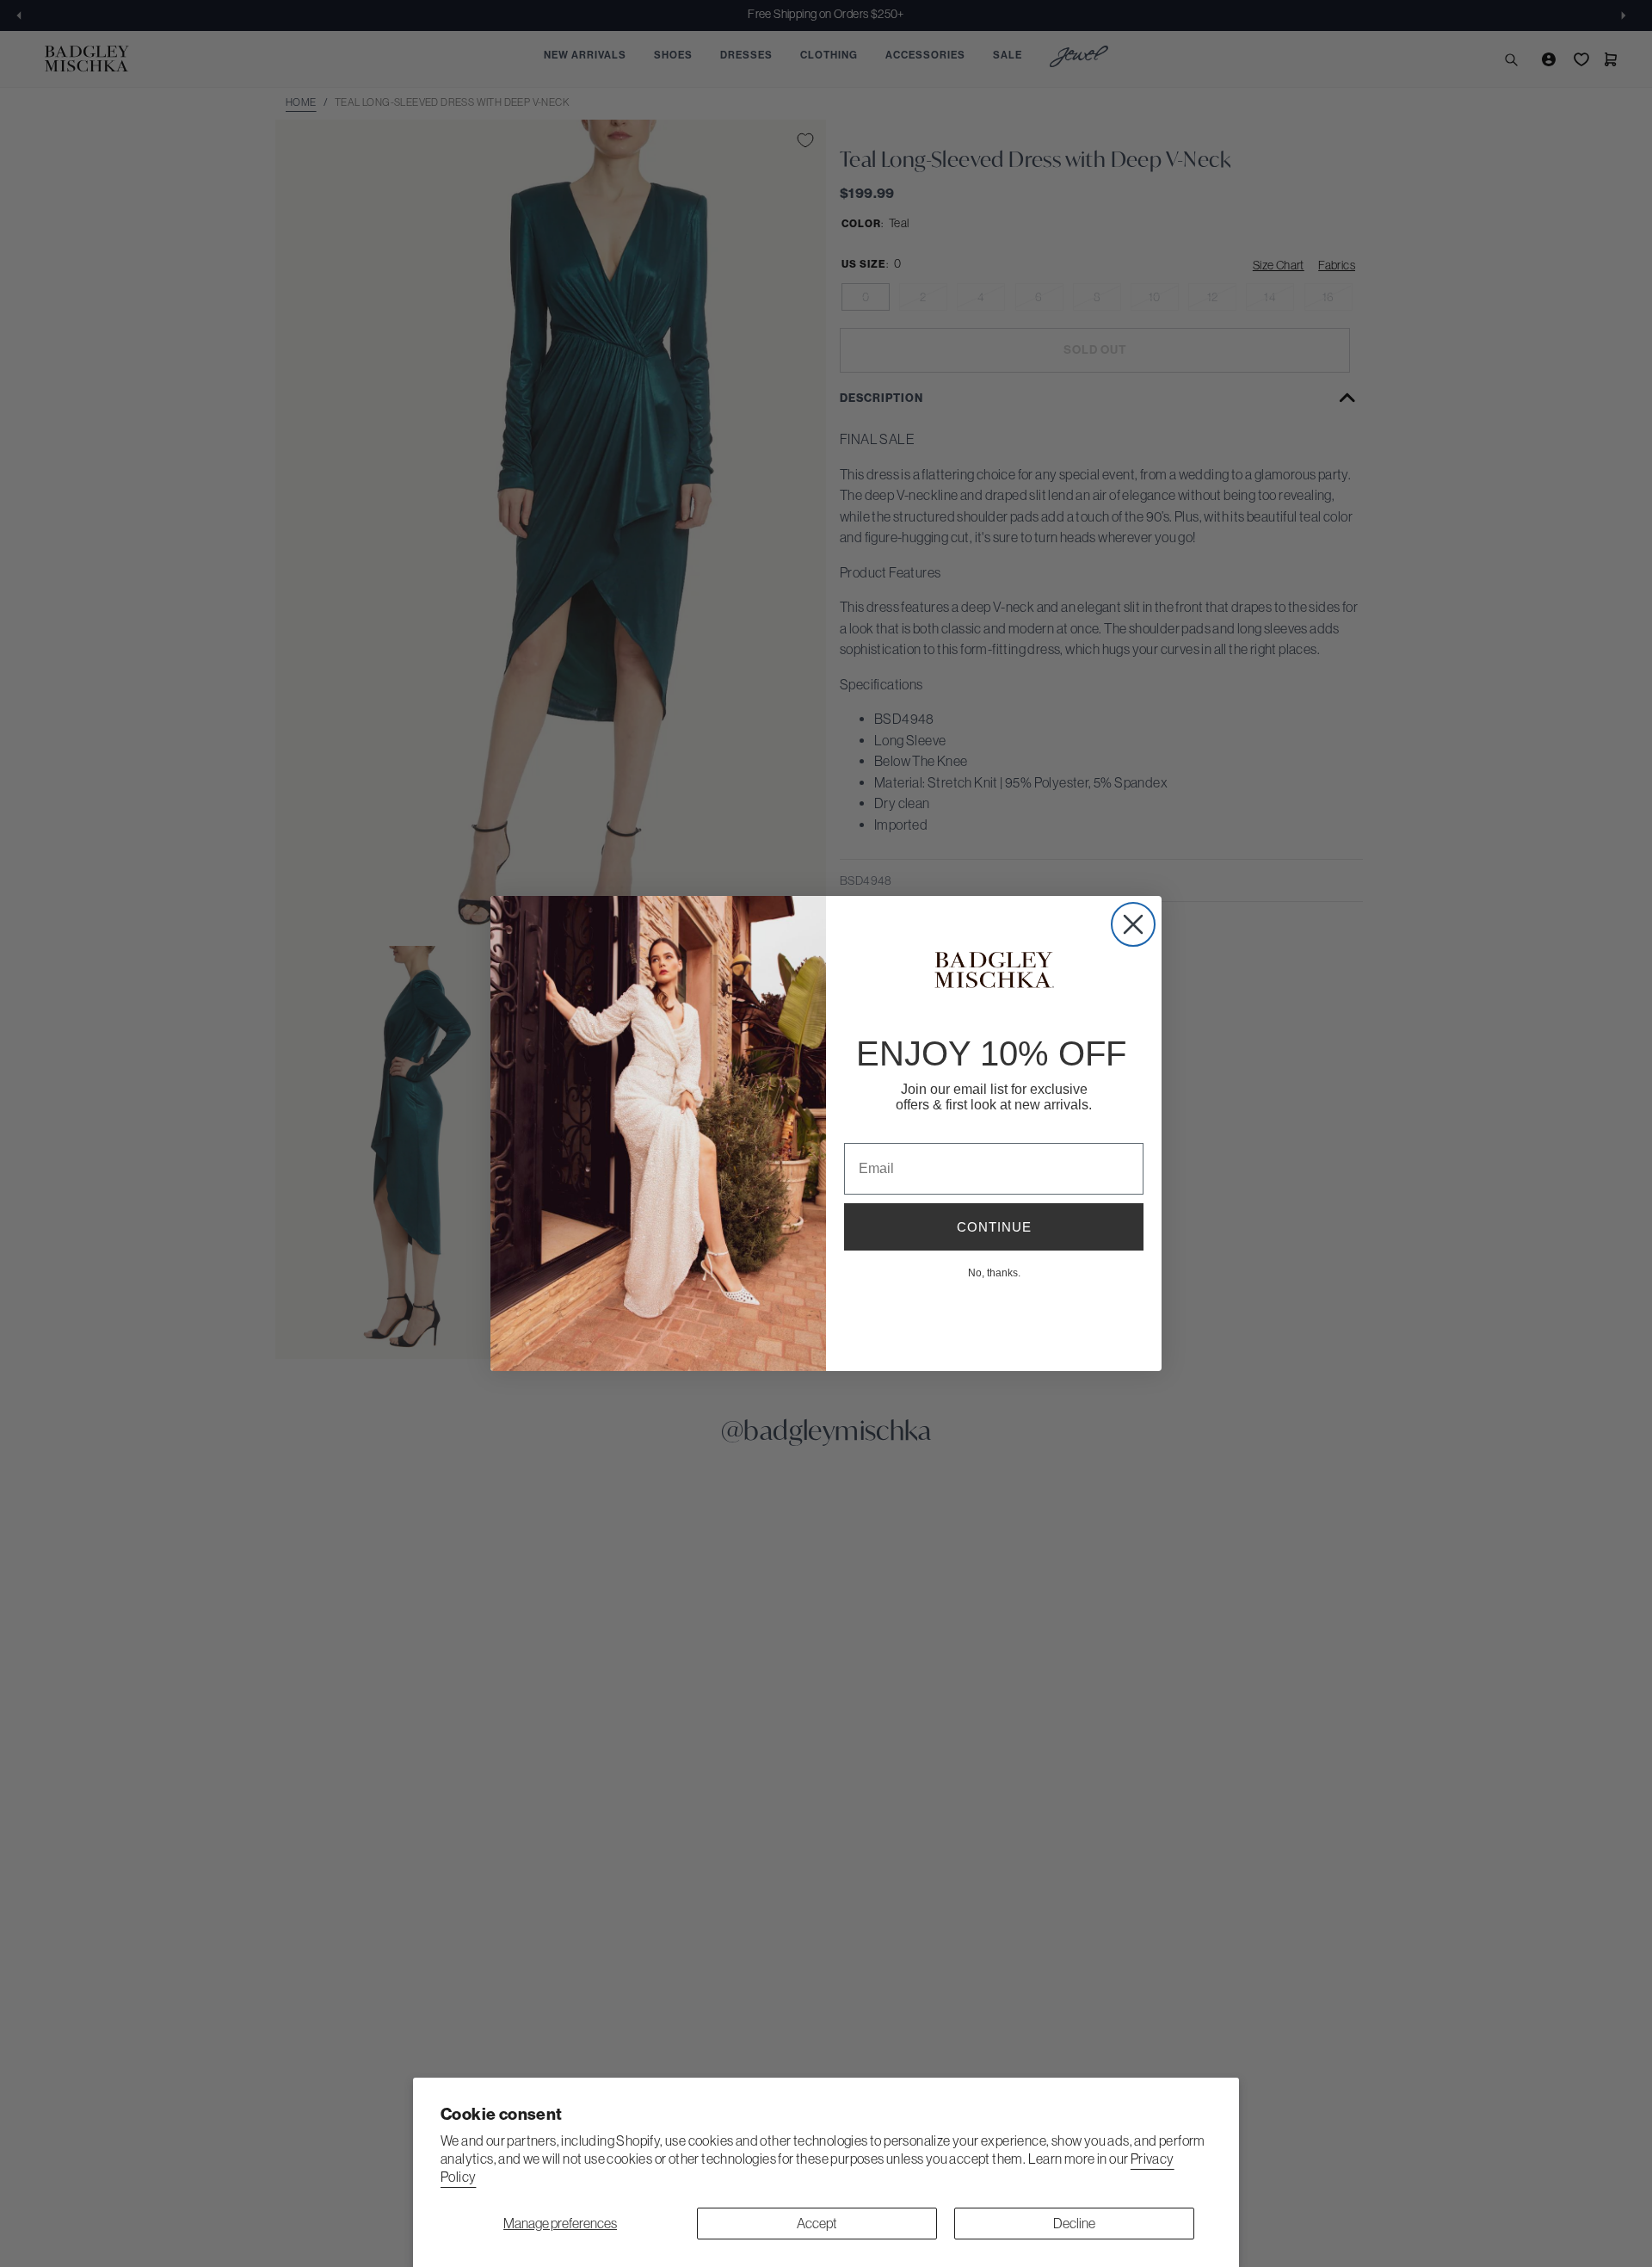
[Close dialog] (1133, 924)
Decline (1074, 2223)
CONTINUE (994, 1227)
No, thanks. (994, 1272)
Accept (817, 2223)
